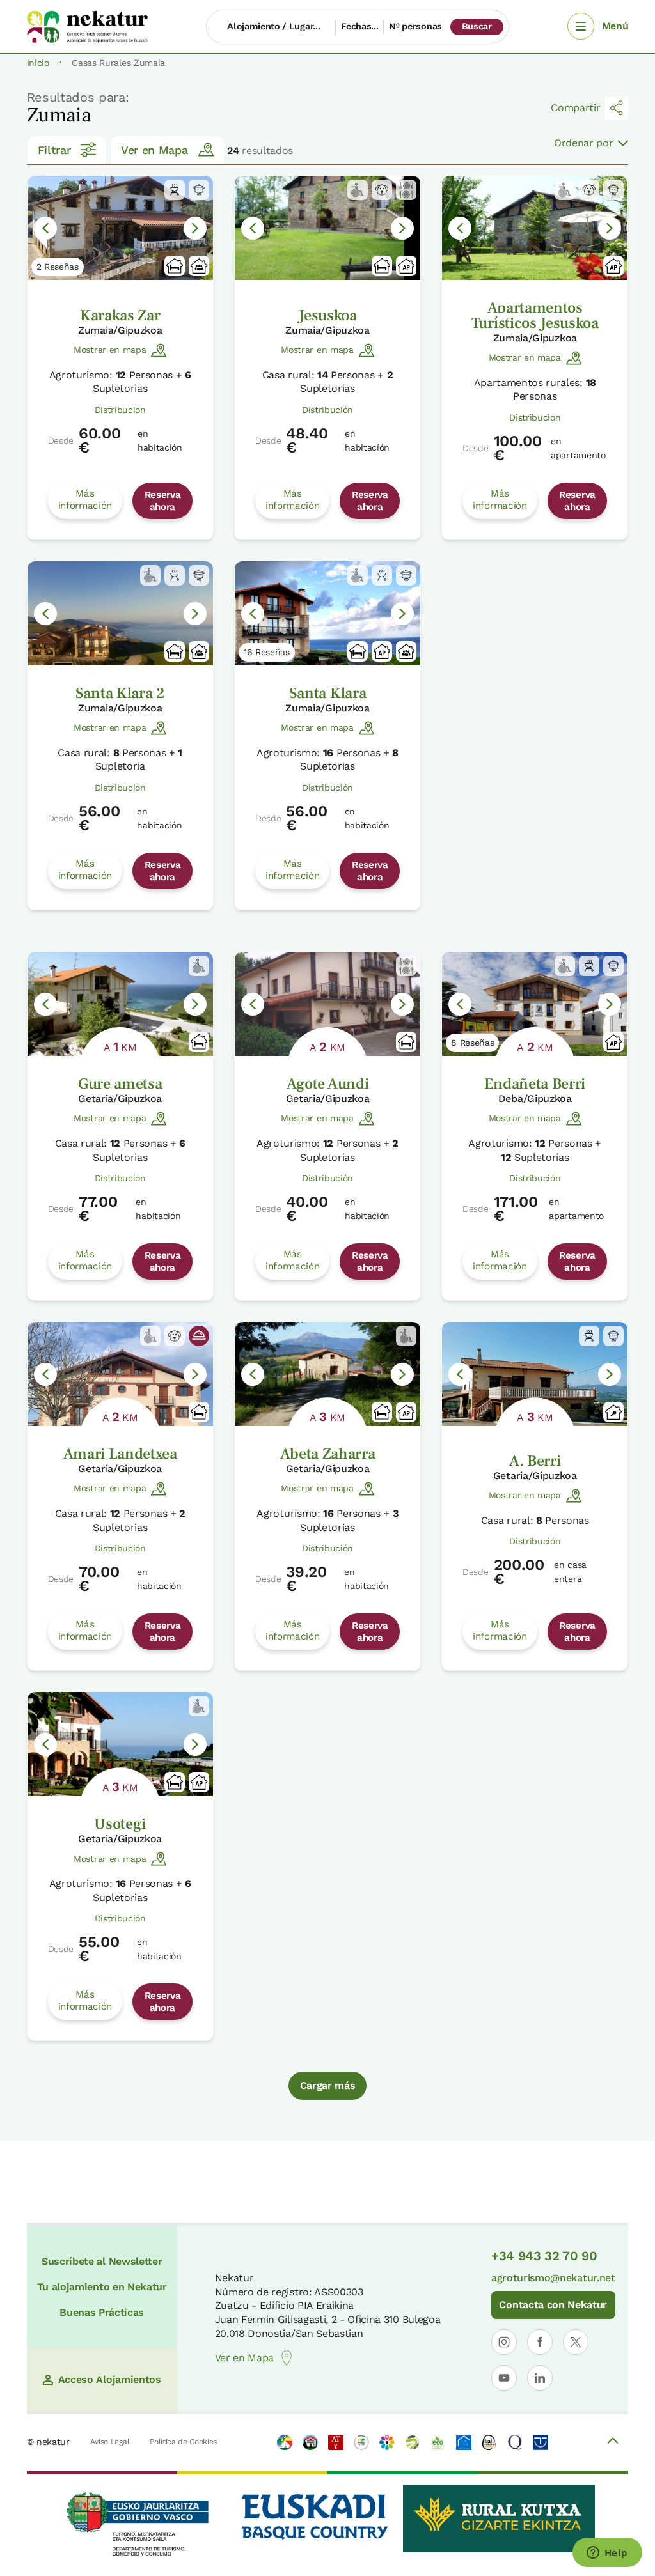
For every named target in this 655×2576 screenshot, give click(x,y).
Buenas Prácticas (102, 2312)
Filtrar (54, 150)
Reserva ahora (163, 500)
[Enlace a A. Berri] (535, 1374)
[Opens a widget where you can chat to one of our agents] (607, 2554)
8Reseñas (472, 1043)
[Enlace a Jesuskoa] (327, 228)
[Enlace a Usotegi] (120, 1744)
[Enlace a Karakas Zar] (120, 228)
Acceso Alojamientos (110, 2379)
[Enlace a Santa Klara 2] (120, 613)
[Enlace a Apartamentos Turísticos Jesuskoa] (535, 228)
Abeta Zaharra (328, 1454)
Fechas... (359, 26)
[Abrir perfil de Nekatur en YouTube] (504, 2378)
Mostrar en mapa (110, 350)
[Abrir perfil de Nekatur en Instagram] (504, 2342)
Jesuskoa (327, 315)
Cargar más (328, 2085)
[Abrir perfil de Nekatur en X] (576, 2342)
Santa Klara (327, 693)
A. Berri (535, 1461)
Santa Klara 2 (120, 693)
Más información (85, 499)
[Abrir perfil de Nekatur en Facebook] (540, 2342)
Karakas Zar (120, 315)
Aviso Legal (110, 2442)
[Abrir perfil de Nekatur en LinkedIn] (540, 2378)
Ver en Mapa (154, 150)
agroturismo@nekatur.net (553, 2278)
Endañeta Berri (535, 1084)
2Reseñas (58, 267)
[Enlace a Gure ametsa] (120, 1004)
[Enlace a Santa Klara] (327, 613)
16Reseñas (267, 652)
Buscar (477, 26)
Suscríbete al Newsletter (102, 2261)
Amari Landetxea (120, 1454)
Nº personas (415, 26)
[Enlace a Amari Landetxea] (120, 1374)
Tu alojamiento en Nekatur (102, 2287)
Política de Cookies (183, 2442)
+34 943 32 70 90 (544, 2256)
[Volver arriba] (613, 2442)
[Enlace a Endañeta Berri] (535, 1004)
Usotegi (120, 1824)
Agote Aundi (327, 1084)
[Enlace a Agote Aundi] (327, 1004)
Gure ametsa (120, 1084)
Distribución (120, 410)
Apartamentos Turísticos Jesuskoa (535, 315)
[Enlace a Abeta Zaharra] (327, 1374)
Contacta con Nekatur (553, 2305)
